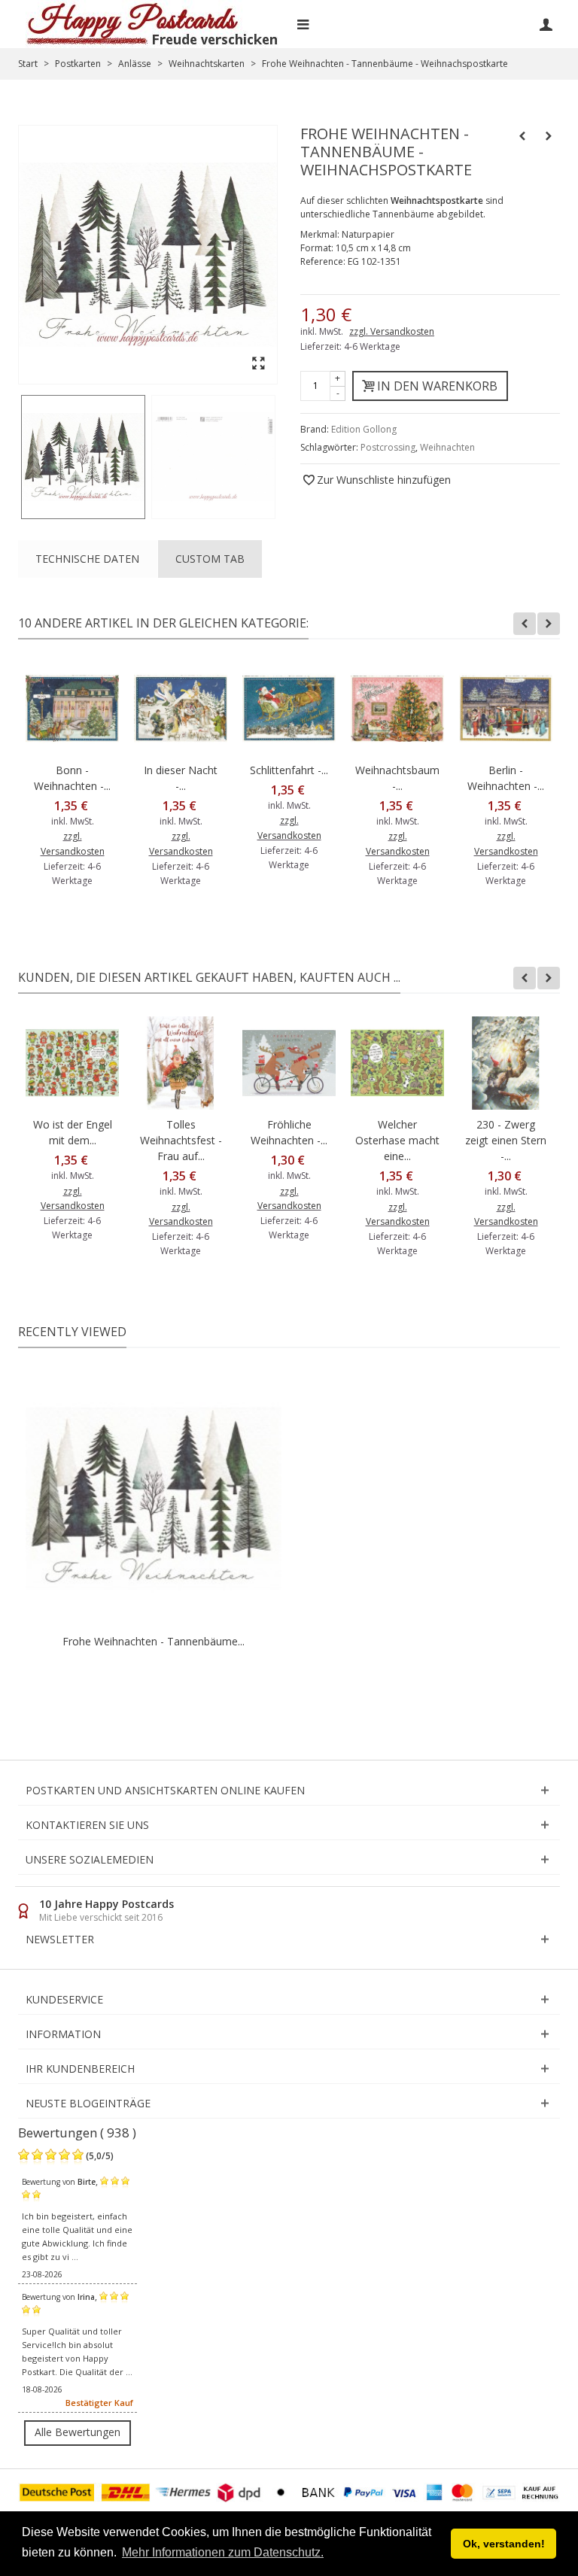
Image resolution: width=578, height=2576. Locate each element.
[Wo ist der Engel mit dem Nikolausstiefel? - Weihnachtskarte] (72, 1063)
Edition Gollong (364, 429)
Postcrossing (388, 447)
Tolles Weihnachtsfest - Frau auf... (181, 1140)
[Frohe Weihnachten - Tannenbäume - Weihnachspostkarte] (83, 457)
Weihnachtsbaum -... (397, 778)
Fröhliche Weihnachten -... (289, 1132)
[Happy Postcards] (153, 24)
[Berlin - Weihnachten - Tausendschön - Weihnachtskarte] (506, 709)
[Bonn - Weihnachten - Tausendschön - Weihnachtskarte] (72, 709)
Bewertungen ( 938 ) (77, 2132)
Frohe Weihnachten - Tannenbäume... (154, 1641)
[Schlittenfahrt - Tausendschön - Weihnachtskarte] (289, 709)
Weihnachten (447, 447)
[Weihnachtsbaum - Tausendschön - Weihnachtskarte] (397, 709)
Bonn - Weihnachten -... (72, 778)
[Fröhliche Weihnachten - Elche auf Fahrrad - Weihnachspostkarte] (289, 1063)
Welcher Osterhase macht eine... (397, 1140)
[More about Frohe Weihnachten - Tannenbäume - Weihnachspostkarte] (154, 1499)
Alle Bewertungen (78, 2432)
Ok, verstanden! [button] (504, 2544)
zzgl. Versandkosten (392, 331)
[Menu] (303, 24)
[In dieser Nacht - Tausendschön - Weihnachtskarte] (181, 709)
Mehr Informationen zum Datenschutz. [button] (223, 2552)
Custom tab (210, 559)
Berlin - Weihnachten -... (506, 778)
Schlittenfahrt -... (289, 770)
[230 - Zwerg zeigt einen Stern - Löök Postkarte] (506, 1063)
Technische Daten (87, 559)
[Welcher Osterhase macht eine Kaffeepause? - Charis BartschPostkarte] (397, 1063)
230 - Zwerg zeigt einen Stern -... (506, 1140)
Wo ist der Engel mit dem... (73, 1132)
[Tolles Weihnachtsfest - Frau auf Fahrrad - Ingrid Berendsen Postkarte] (181, 1063)
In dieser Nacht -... (181, 778)
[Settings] (546, 24)
